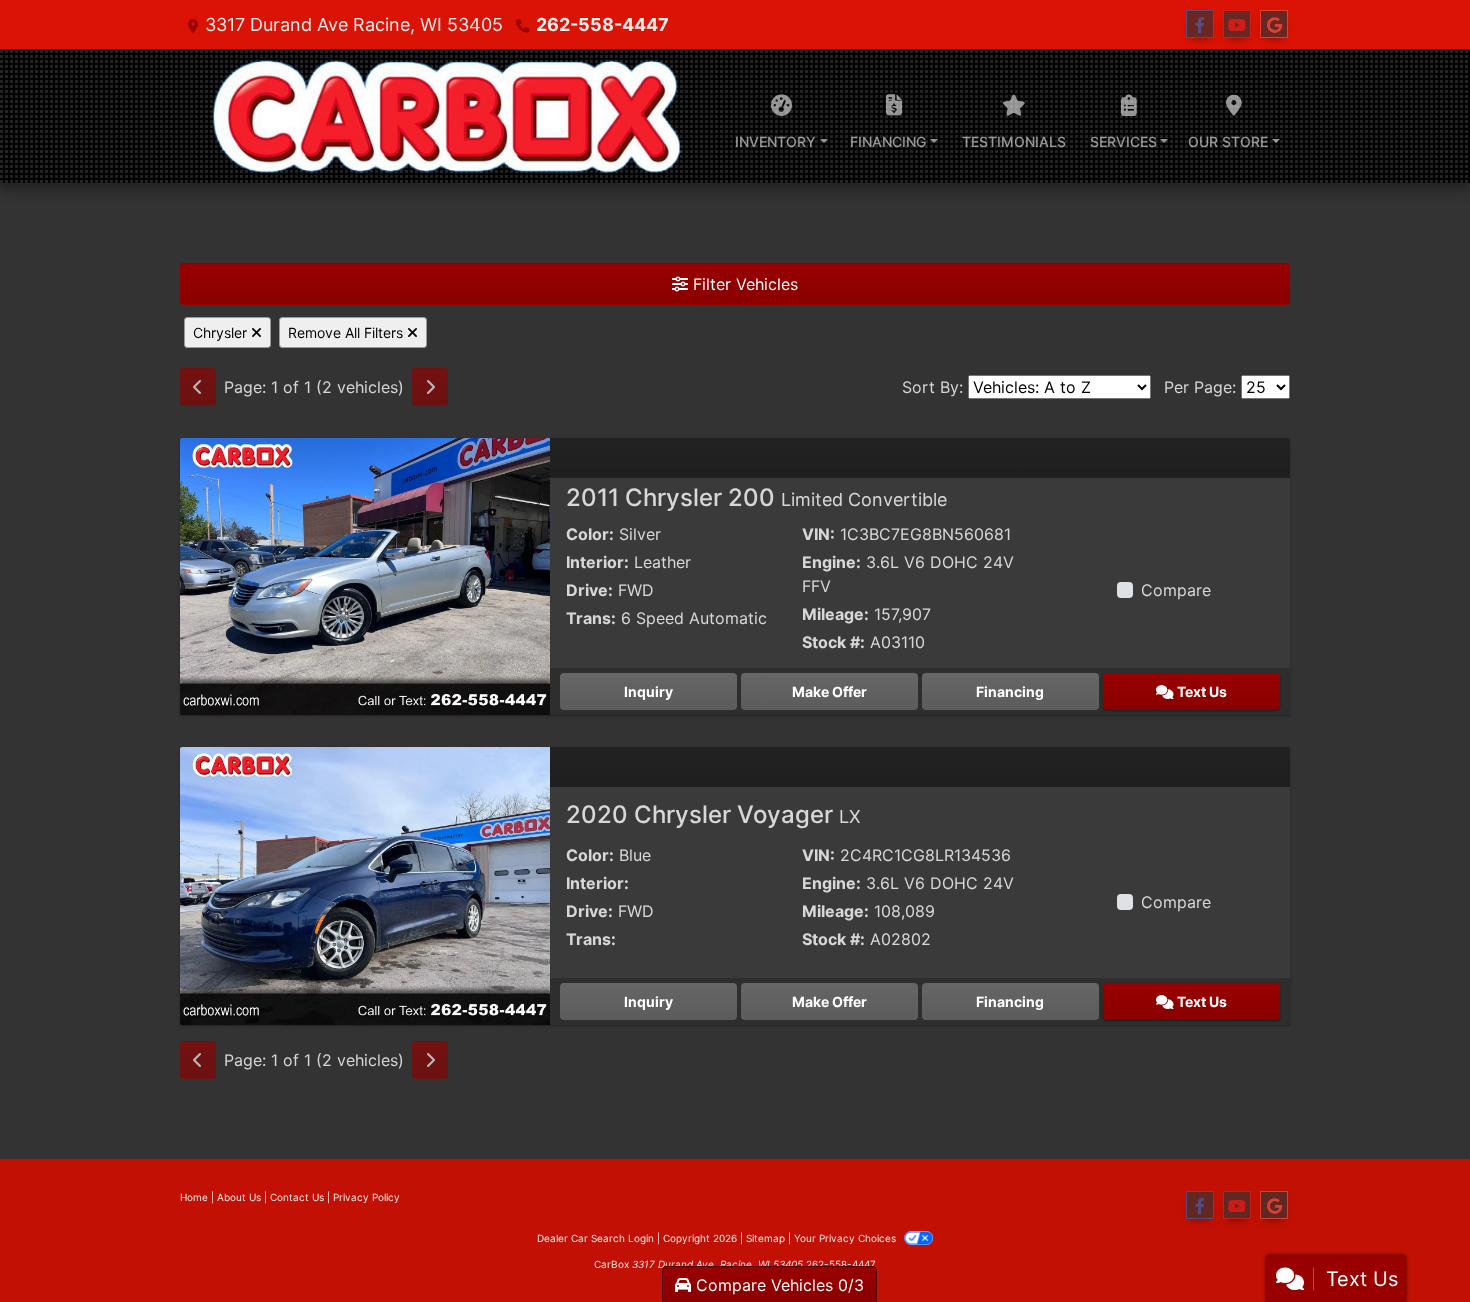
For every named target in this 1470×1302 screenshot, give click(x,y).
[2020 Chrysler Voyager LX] (365, 885)
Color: (590, 534)
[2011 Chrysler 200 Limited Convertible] (365, 575)
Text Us (1200, 691)
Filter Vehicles (743, 284)
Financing (1010, 691)
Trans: (591, 618)
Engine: (831, 562)
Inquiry (648, 691)
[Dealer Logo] (443, 116)
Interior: (597, 562)
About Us (239, 1197)
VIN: (818, 534)
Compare (1176, 590)
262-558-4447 (602, 24)
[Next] (430, 387)
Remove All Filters (347, 332)
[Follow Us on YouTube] (1237, 24)
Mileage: (835, 614)
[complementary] (1410, 1242)
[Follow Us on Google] (1274, 24)
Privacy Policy (366, 1197)
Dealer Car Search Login (595, 1238)
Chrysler (222, 332)
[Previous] (198, 387)
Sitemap (765, 1238)
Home (194, 1197)
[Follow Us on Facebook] (1200, 24)
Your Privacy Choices (846, 1238)
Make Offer (829, 691)
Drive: (589, 590)
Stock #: (833, 642)
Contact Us (297, 1197)
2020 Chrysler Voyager (713, 814)
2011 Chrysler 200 (756, 497)
